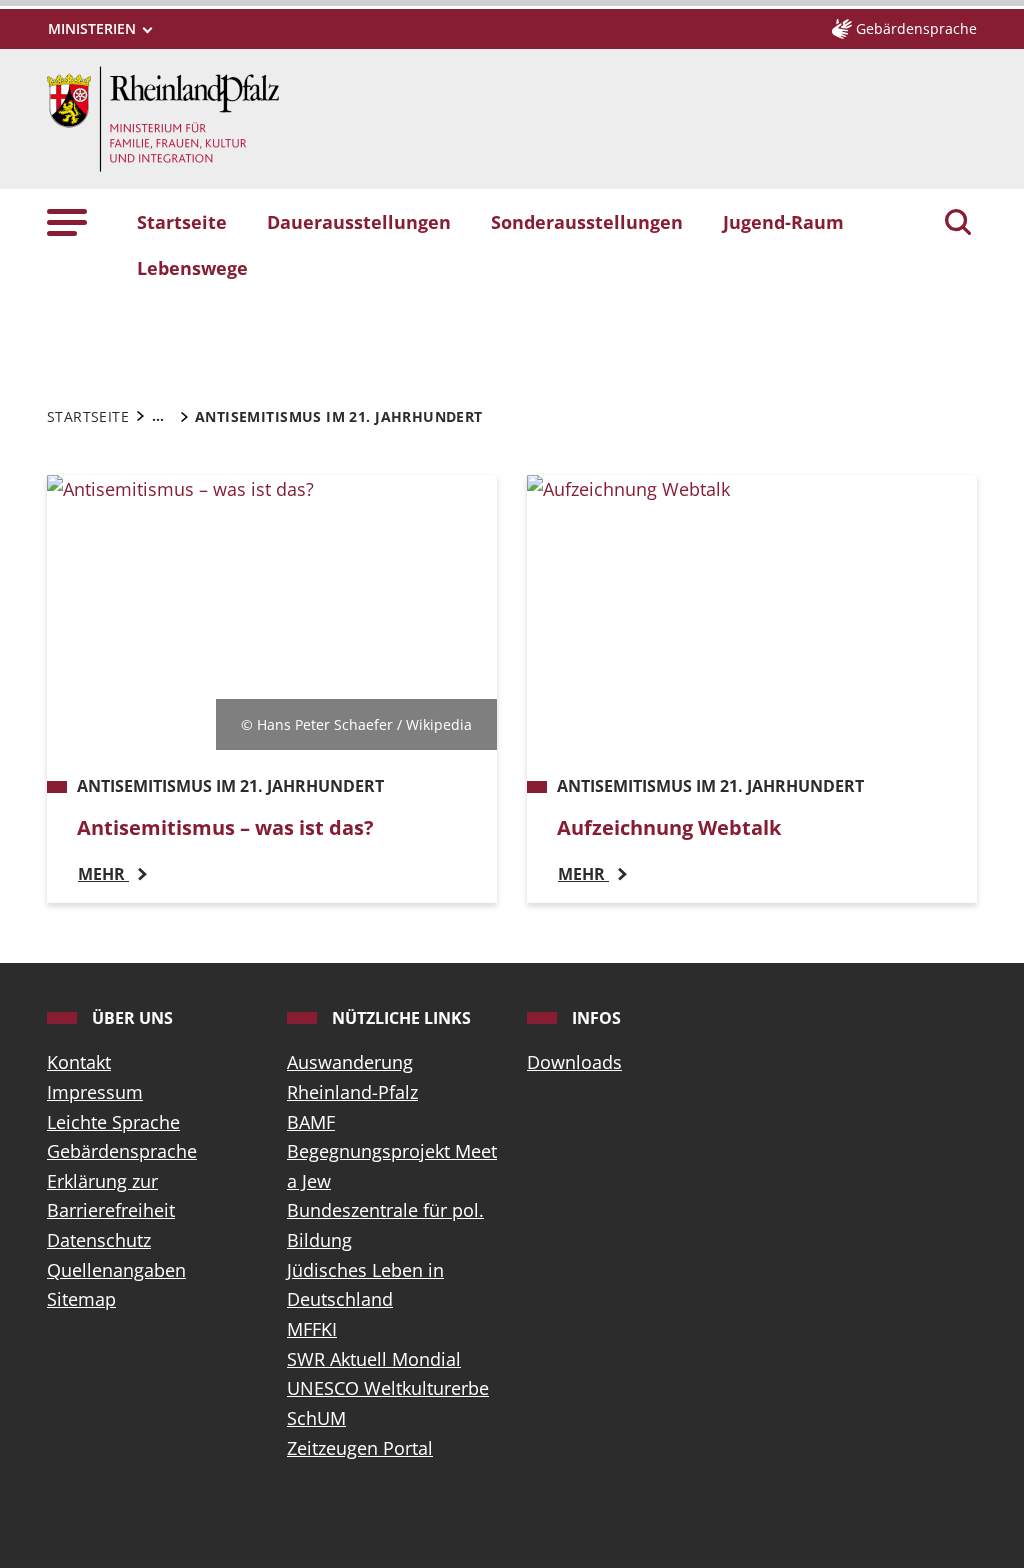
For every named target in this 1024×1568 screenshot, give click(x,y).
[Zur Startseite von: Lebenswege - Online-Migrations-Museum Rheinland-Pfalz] (163, 117)
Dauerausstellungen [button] (359, 222)
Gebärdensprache (122, 1151)
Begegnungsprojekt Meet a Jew (392, 1166)
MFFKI (312, 1329)
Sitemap (81, 1299)
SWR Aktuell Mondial (374, 1359)
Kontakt (79, 1062)
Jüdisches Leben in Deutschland (365, 1285)
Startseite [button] (182, 222)
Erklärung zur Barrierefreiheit (111, 1196)
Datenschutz (99, 1240)
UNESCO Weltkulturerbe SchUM (388, 1403)
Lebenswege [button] (192, 268)
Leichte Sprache (113, 1122)
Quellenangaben (116, 1270)
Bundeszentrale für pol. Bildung (385, 1225)
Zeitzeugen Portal (360, 1448)
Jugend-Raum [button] (783, 222)
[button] (67, 222)
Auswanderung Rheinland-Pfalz (352, 1077)
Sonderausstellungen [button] (587, 222)
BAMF (311, 1122)
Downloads (574, 1062)
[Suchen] (958, 224)
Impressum (95, 1092)
